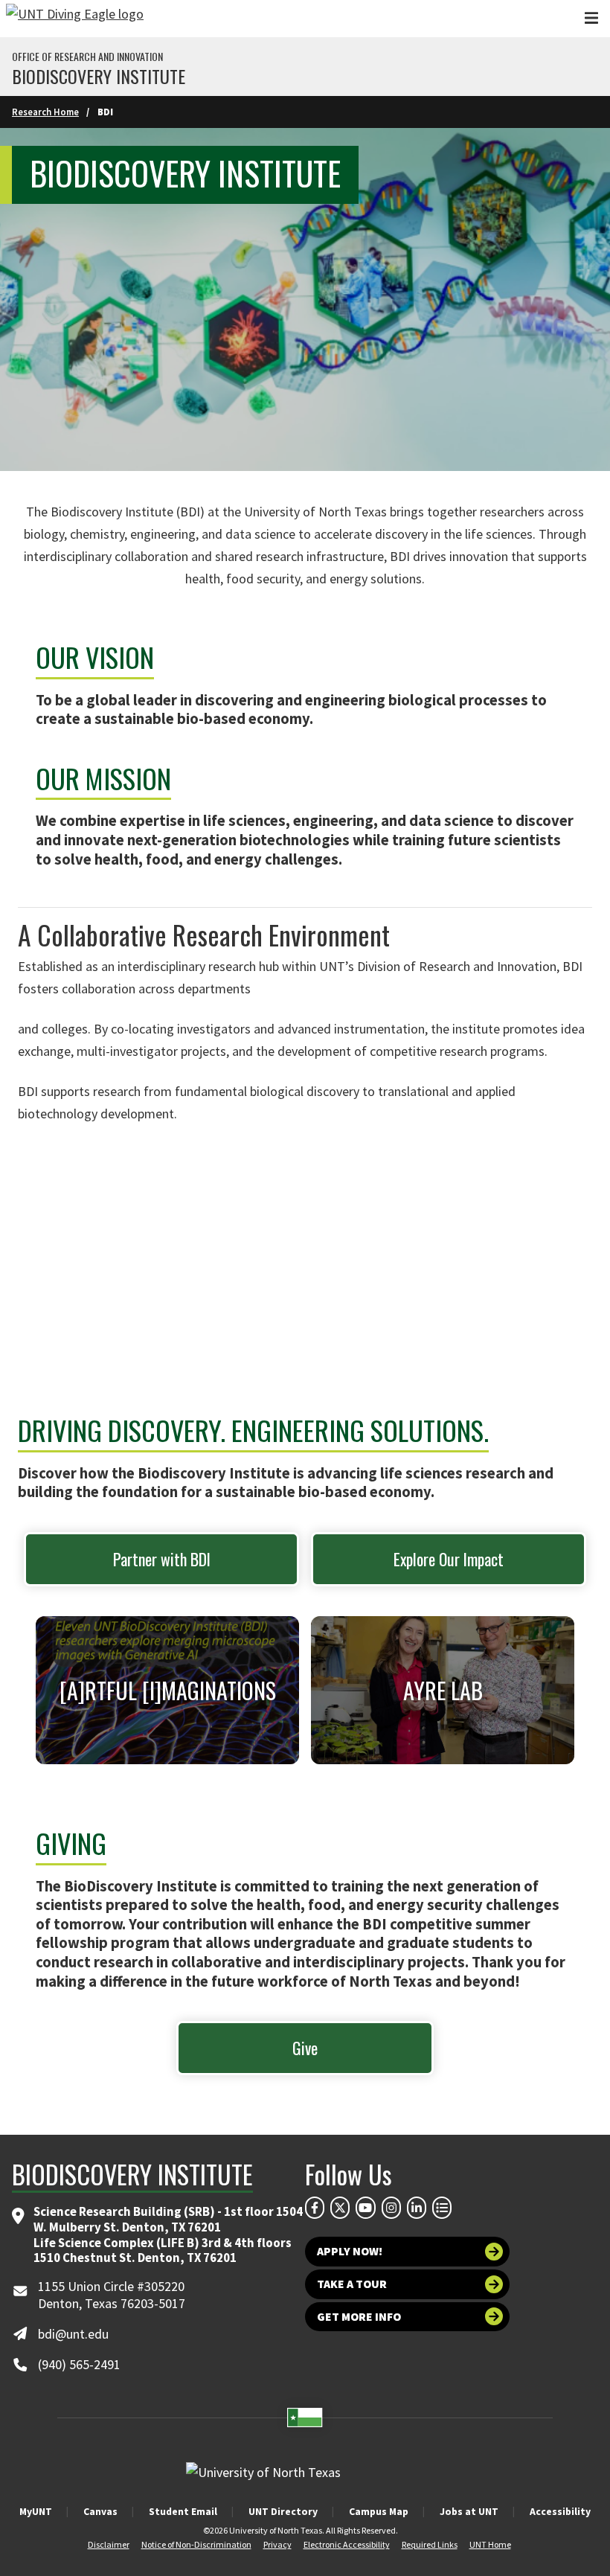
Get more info (359, 2317)
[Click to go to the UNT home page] (75, 19)
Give (305, 2048)
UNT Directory (283, 2511)
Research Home (45, 112)
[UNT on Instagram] (391, 2208)
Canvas (100, 2511)
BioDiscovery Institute (99, 76)
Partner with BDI (162, 1559)
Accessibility (560, 2511)
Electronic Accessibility (347, 2544)
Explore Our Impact (449, 1559)
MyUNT (36, 2511)
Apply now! (350, 2251)
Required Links (430, 2544)
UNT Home (490, 2544)
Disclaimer (109, 2544)
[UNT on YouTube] (365, 2208)
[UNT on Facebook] (315, 2208)
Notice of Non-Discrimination (196, 2544)
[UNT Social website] (442, 2208)
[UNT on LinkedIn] (417, 2208)
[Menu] (591, 18)
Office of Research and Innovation (87, 57)
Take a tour (352, 2284)
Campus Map (379, 2511)
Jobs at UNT (469, 2511)
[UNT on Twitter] (340, 2208)
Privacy (277, 2544)
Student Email (183, 2511)
